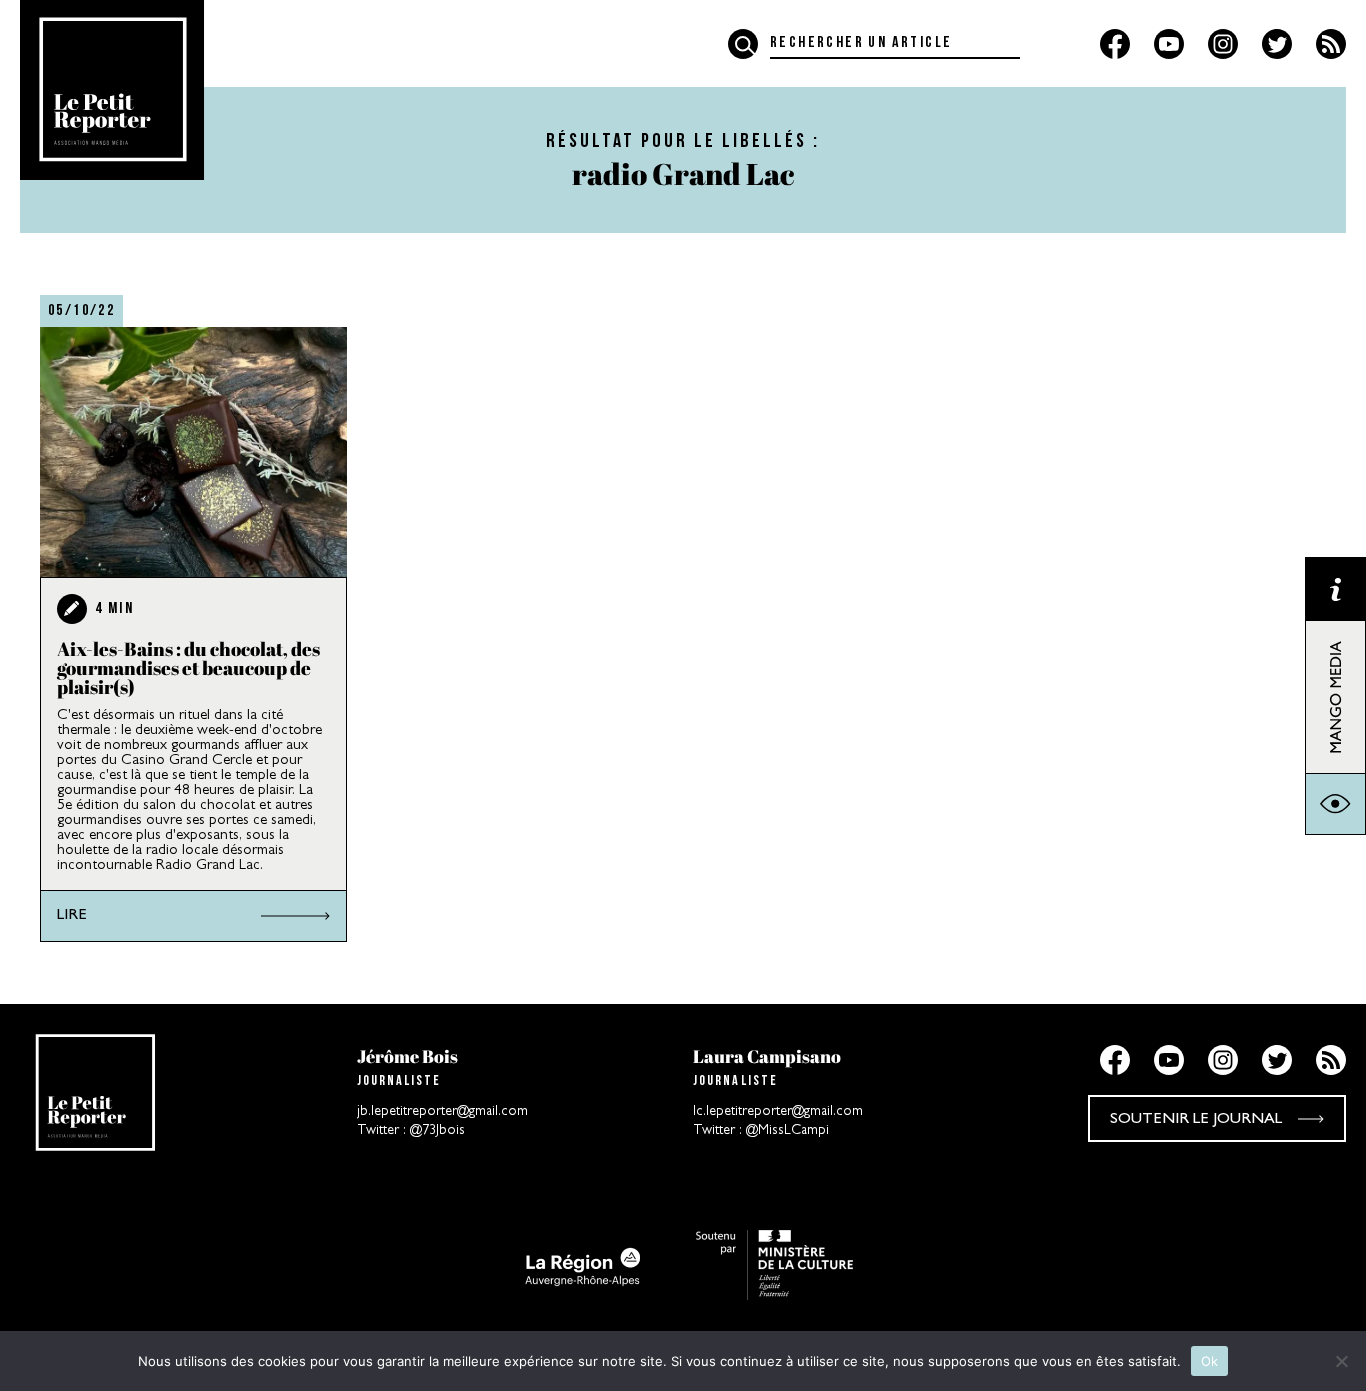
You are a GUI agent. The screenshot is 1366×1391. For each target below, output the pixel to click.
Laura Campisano (767, 1056)
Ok (1210, 1361)
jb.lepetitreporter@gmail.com (442, 1112)
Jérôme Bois (407, 1056)
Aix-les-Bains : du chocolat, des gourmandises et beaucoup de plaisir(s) (188, 668)
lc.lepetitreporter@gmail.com (778, 1112)
